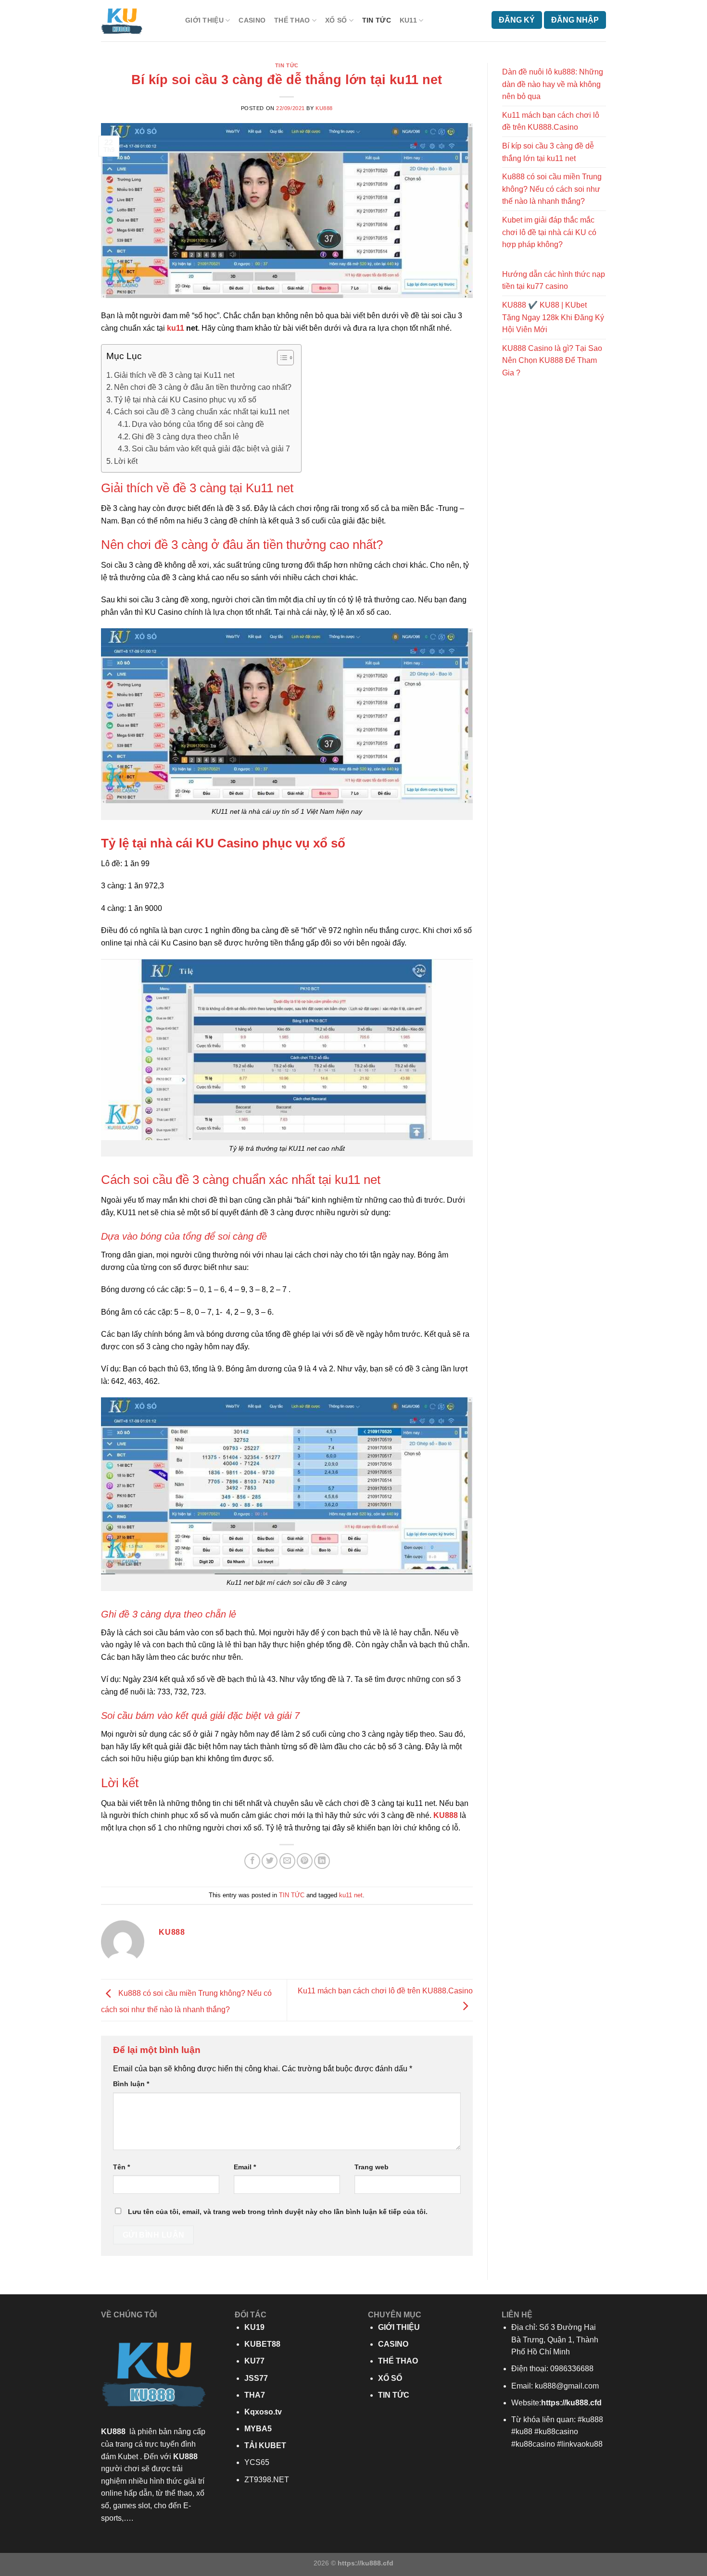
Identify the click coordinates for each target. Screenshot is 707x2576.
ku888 (324, 108)
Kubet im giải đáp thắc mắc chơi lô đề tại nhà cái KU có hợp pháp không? (549, 232)
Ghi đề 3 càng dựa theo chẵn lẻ (185, 437)
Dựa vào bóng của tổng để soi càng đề (199, 424)
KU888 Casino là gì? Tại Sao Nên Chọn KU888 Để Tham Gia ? (552, 361)
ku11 (176, 328)
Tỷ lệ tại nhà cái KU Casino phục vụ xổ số (185, 400)
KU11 (408, 20)
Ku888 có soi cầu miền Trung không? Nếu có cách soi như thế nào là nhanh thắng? (552, 189)
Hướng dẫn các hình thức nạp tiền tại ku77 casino (554, 280)
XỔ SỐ (336, 20)
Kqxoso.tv (263, 2412)
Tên (121, 2167)
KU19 (254, 2327)
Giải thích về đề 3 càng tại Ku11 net (174, 375)
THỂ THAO (292, 20)
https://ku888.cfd (571, 2403)
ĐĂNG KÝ (517, 20)
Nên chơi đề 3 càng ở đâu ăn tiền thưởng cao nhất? (203, 387)
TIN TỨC (377, 20)
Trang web (372, 2167)
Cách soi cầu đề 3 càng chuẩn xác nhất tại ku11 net (202, 412)
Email (245, 2167)
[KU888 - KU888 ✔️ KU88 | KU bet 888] (136, 21)
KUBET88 (262, 2344)
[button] (281, 359)
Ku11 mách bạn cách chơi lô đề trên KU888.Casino (551, 121)
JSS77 (256, 2378)
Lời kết (126, 461)
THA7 (255, 2395)
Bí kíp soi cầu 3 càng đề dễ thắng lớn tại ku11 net (548, 152)
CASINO (252, 20)
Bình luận (131, 2084)
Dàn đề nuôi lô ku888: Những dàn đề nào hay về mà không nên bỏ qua (553, 84)
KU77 (254, 2361)
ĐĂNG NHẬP (575, 20)
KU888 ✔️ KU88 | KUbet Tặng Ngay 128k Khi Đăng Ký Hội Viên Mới (553, 317)
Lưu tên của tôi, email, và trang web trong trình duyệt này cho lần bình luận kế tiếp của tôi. (278, 2212)
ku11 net (351, 1895)
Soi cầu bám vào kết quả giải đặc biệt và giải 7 (211, 449)
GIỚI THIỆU (204, 20)
